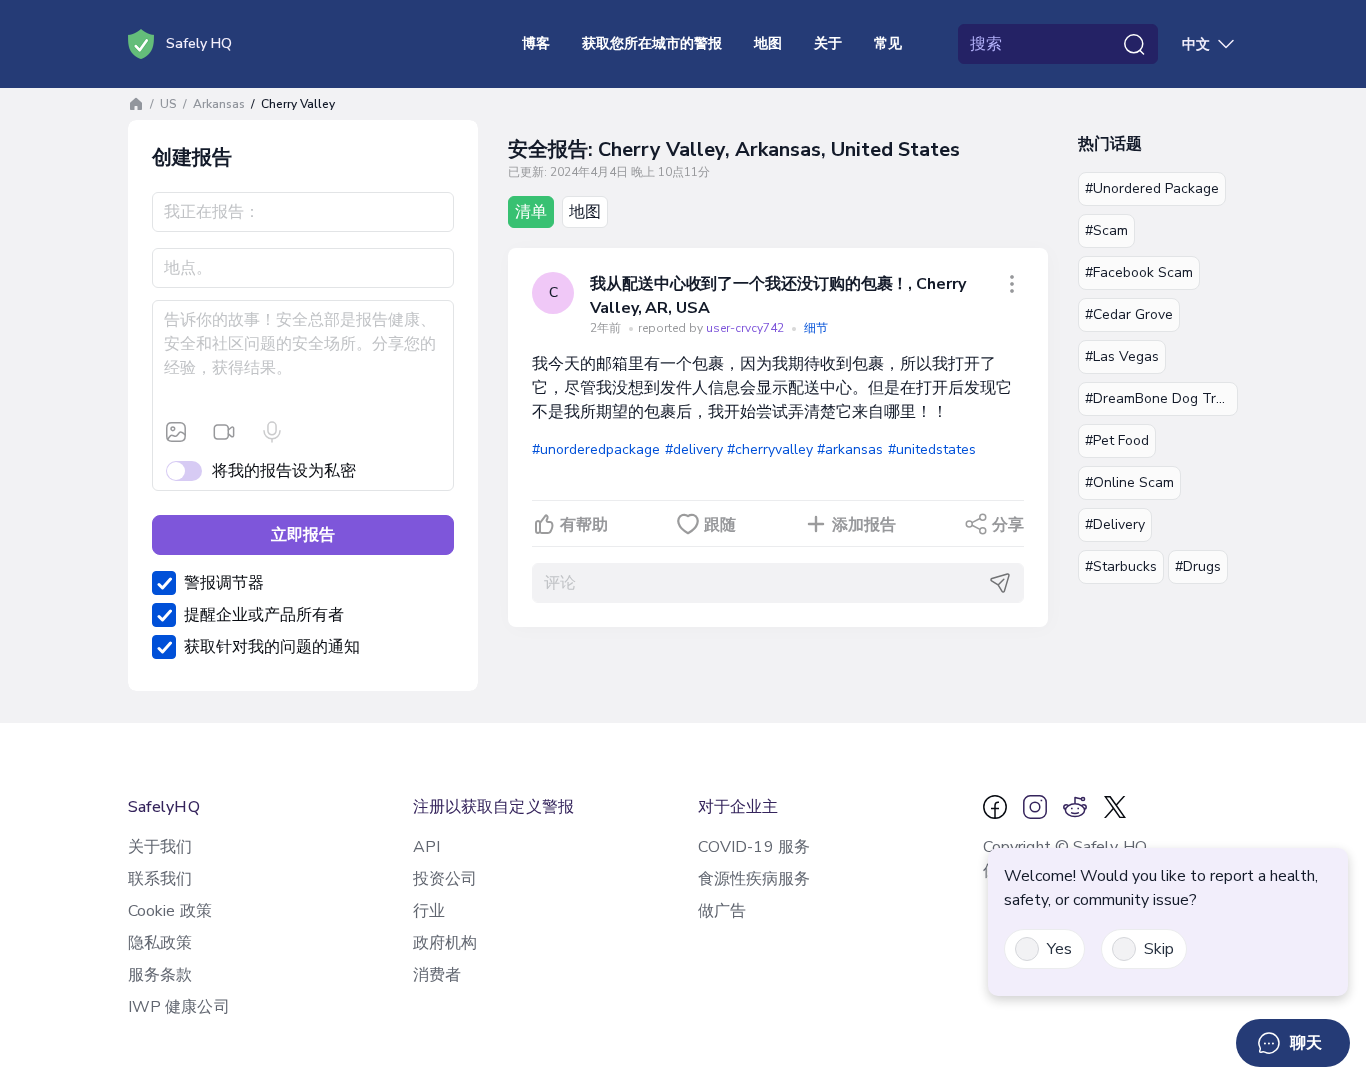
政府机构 (445, 943)
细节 (816, 328)
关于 (828, 43)
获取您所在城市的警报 (652, 43)
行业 (429, 911)
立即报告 (303, 535)
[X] (1115, 807)
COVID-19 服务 (754, 847)
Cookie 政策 (170, 911)
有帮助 (584, 525)
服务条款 (160, 975)
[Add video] (224, 432)
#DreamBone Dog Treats (1161, 398)
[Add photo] (176, 432)
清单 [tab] (531, 212)
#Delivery (1115, 524)
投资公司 (445, 879)
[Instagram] (1035, 807)
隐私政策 (160, 943)
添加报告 (864, 525)
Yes (1059, 949)
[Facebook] (995, 807)
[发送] (1000, 583)
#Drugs (1198, 566)
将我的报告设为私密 (284, 471)
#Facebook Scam (1139, 272)
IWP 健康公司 (179, 1007)
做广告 (722, 911)
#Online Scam (1129, 482)
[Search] (1134, 44)
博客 (536, 43)
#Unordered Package (1152, 188)
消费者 (437, 975)
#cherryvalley (770, 449)
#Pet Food (1117, 440)
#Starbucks (1121, 566)
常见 (888, 43)
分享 (1008, 525)
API (426, 847)
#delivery (694, 449)
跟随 (720, 525)
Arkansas (219, 104)
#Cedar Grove (1129, 314)
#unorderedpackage (596, 449)
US (168, 104)
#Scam (1106, 230)
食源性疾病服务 (754, 879)
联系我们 (160, 879)
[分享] (1012, 284)
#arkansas (850, 449)
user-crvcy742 (746, 328)
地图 (768, 43)
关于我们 (160, 847)
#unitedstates (932, 449)
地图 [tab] (585, 212)
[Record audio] (272, 432)
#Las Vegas (1122, 356)
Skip (1159, 949)
